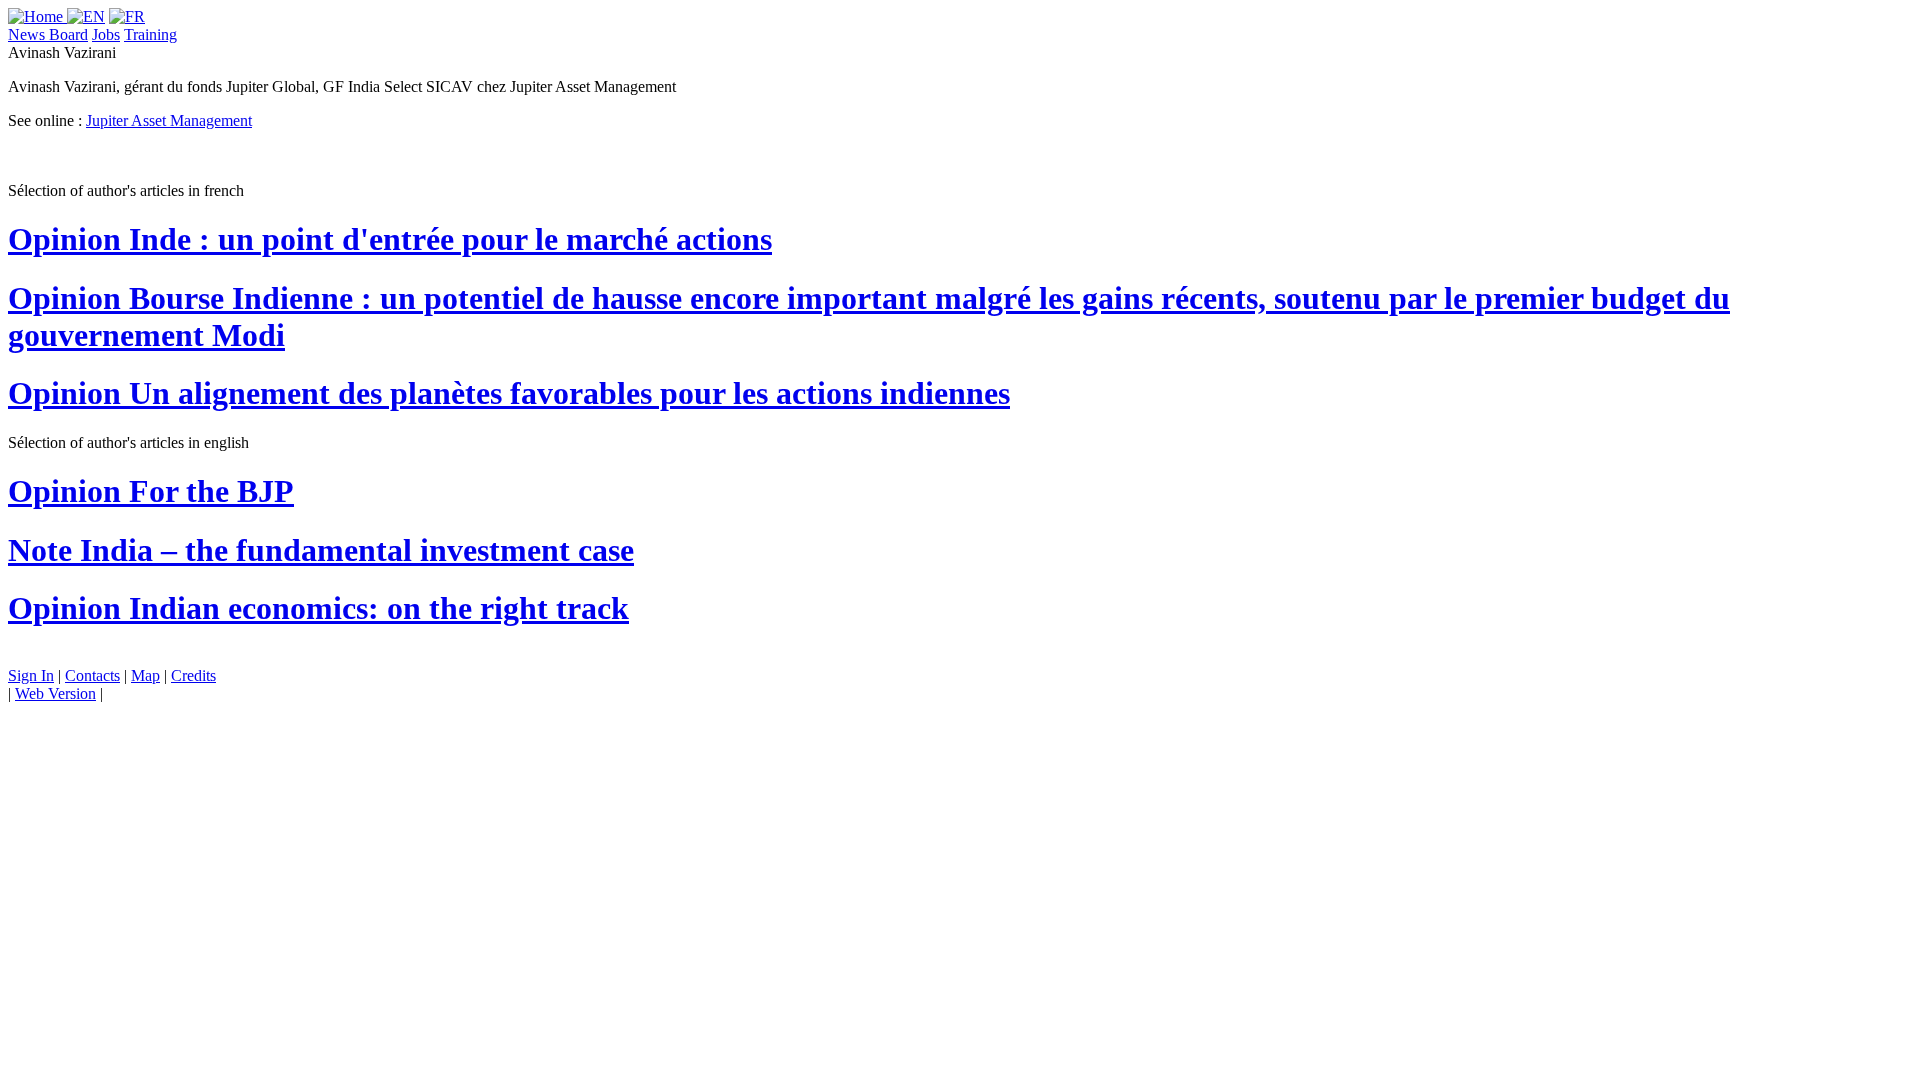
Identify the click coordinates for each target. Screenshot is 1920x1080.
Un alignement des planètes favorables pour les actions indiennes (509, 393)
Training (150, 34)
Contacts (92, 675)
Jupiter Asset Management (169, 120)
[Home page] (37, 16)
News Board (48, 34)
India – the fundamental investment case (321, 550)
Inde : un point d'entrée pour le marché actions (390, 239)
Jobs (106, 34)
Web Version (55, 693)
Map (145, 675)
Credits (193, 675)
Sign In (31, 675)
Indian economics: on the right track (318, 608)
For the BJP (151, 491)
